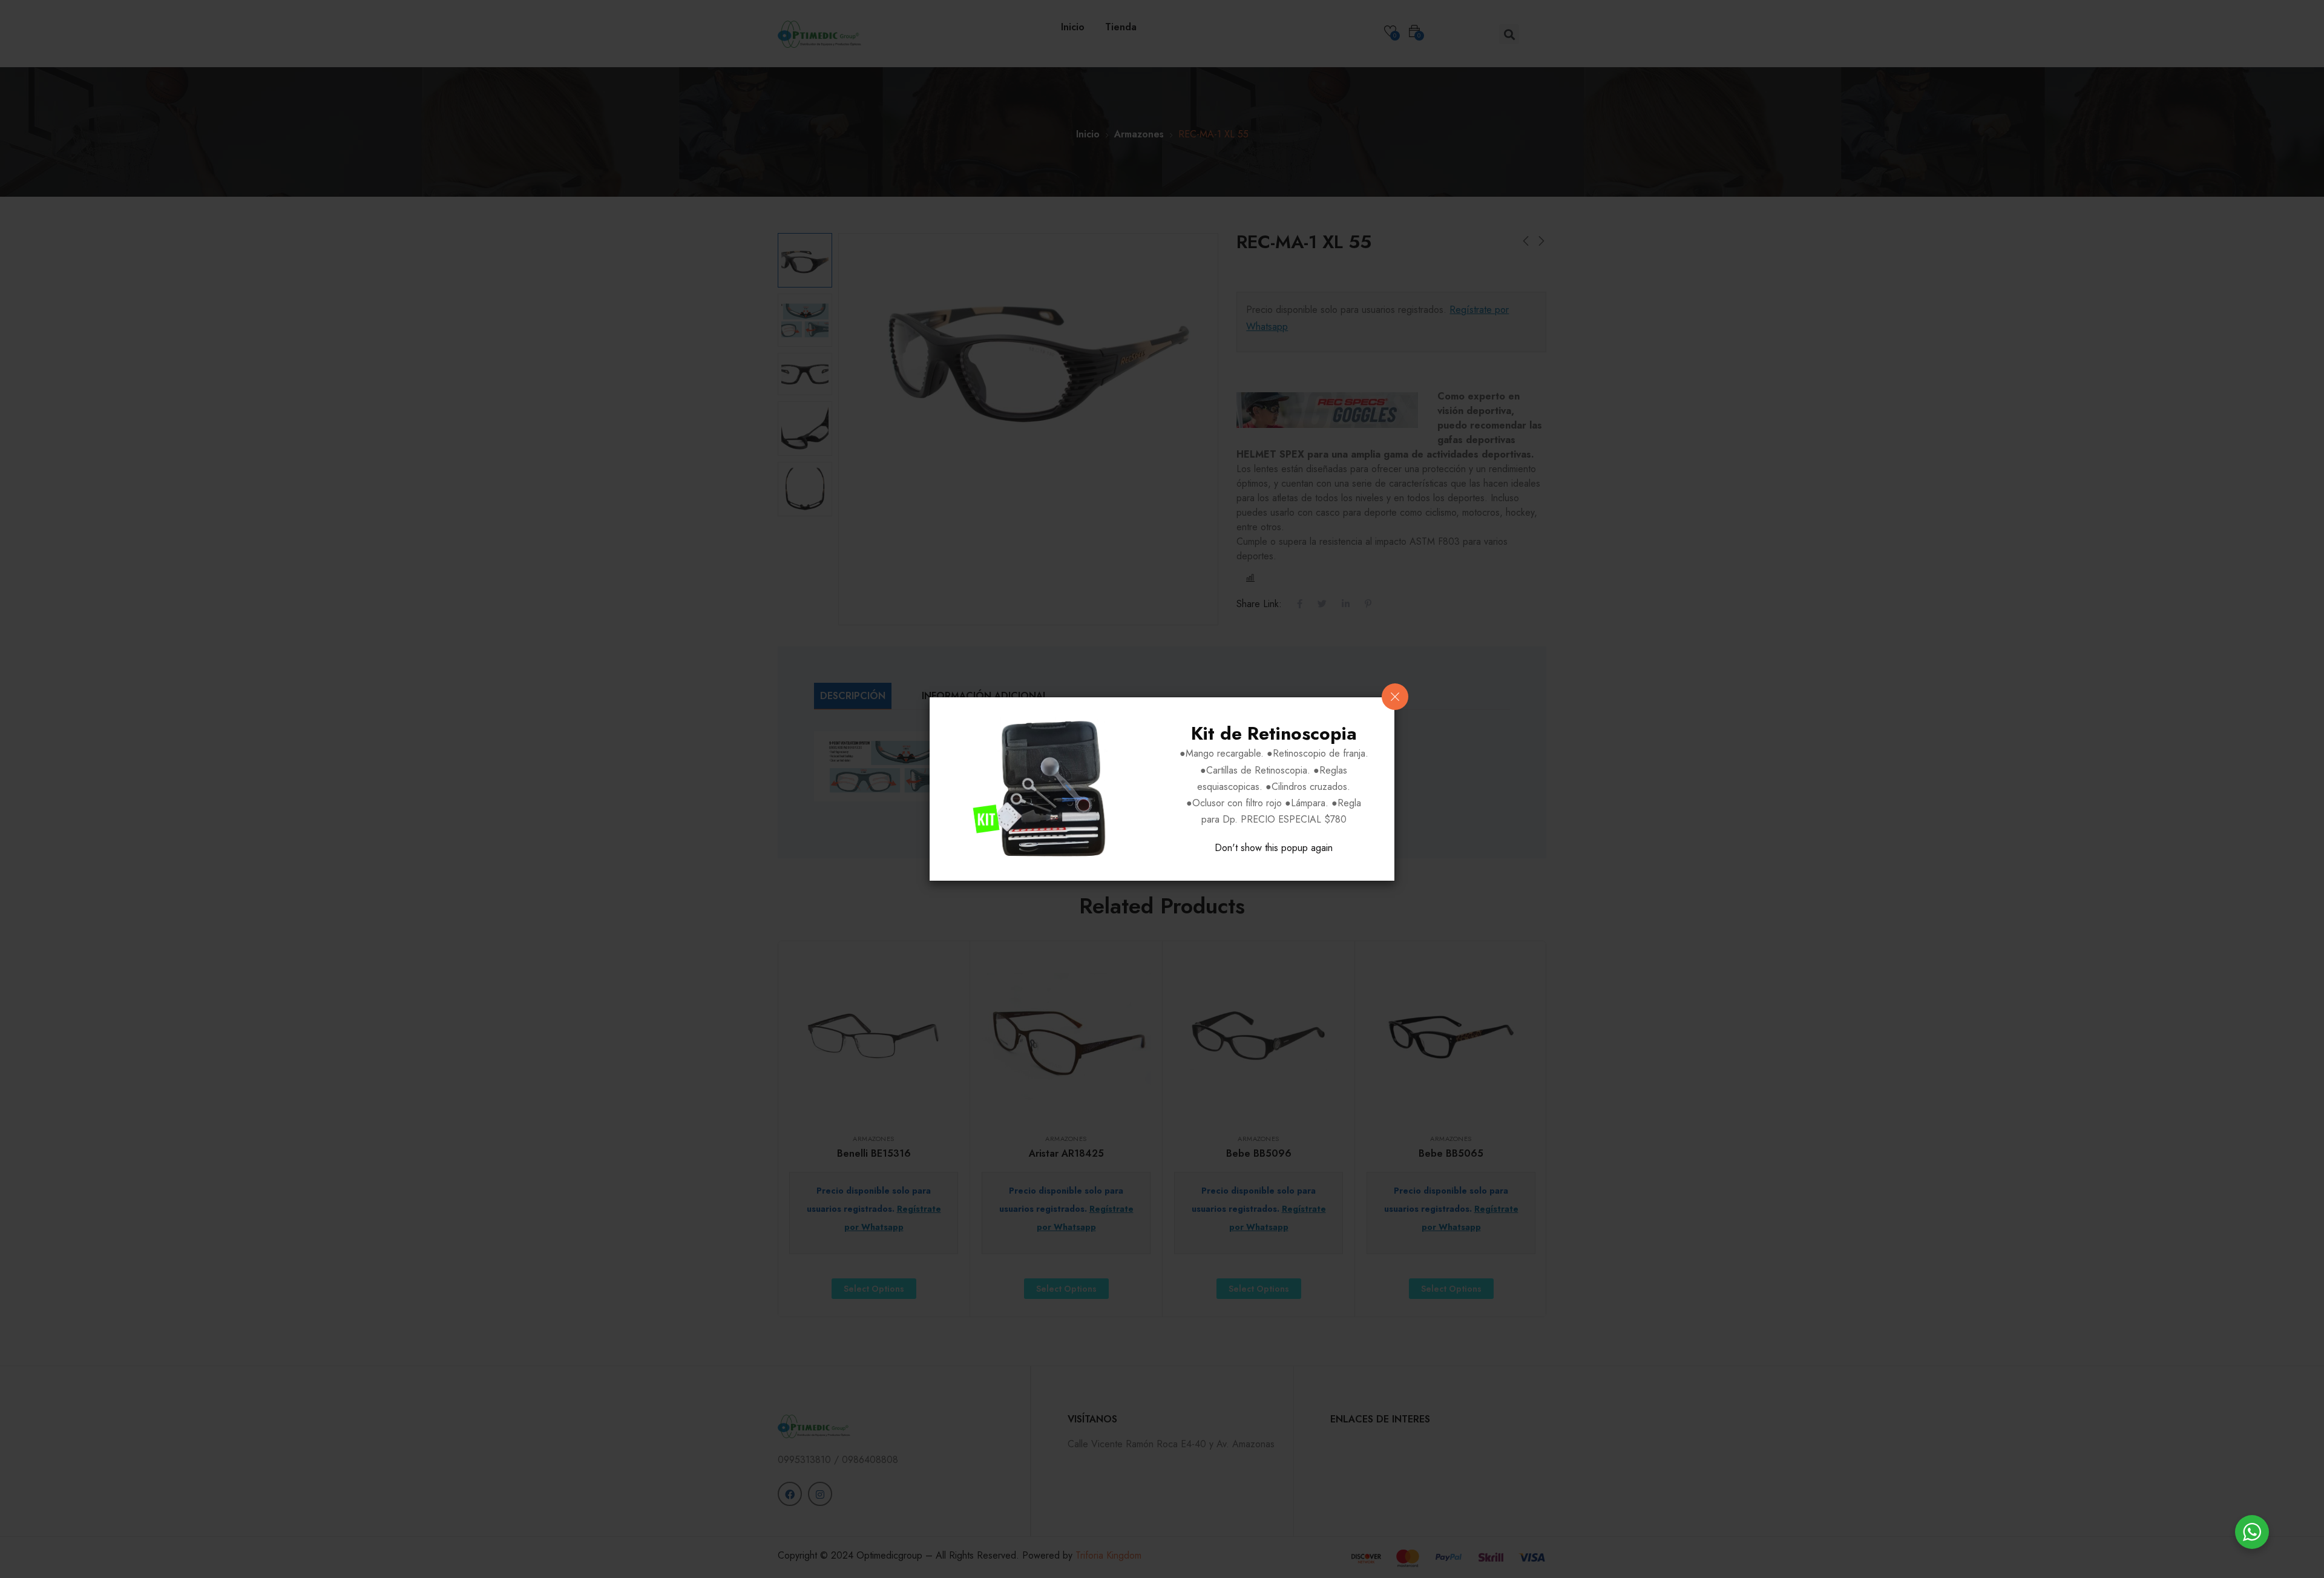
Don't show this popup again (1274, 848)
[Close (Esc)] (1395, 697)
